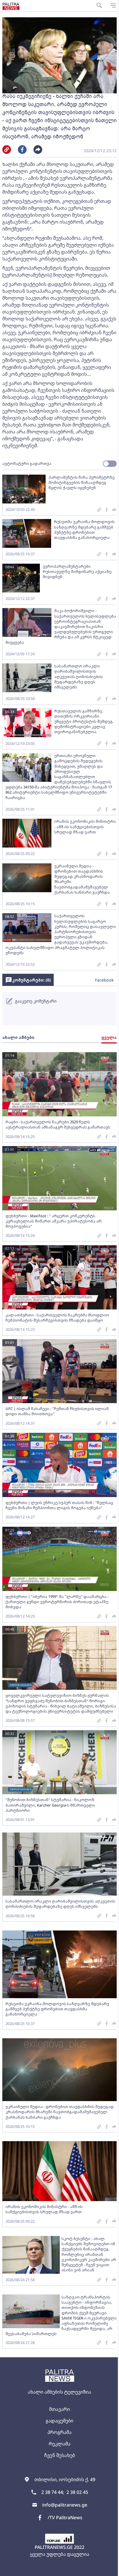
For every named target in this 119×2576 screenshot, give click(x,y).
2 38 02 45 (77, 2492)
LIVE (112, 2569)
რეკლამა (60, 2444)
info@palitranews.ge (65, 2505)
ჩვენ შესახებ (60, 2455)
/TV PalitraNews (65, 2518)
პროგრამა (59, 2432)
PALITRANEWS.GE (54, 2547)
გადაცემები (59, 2421)
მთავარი (59, 2409)
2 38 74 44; (53, 2492)
